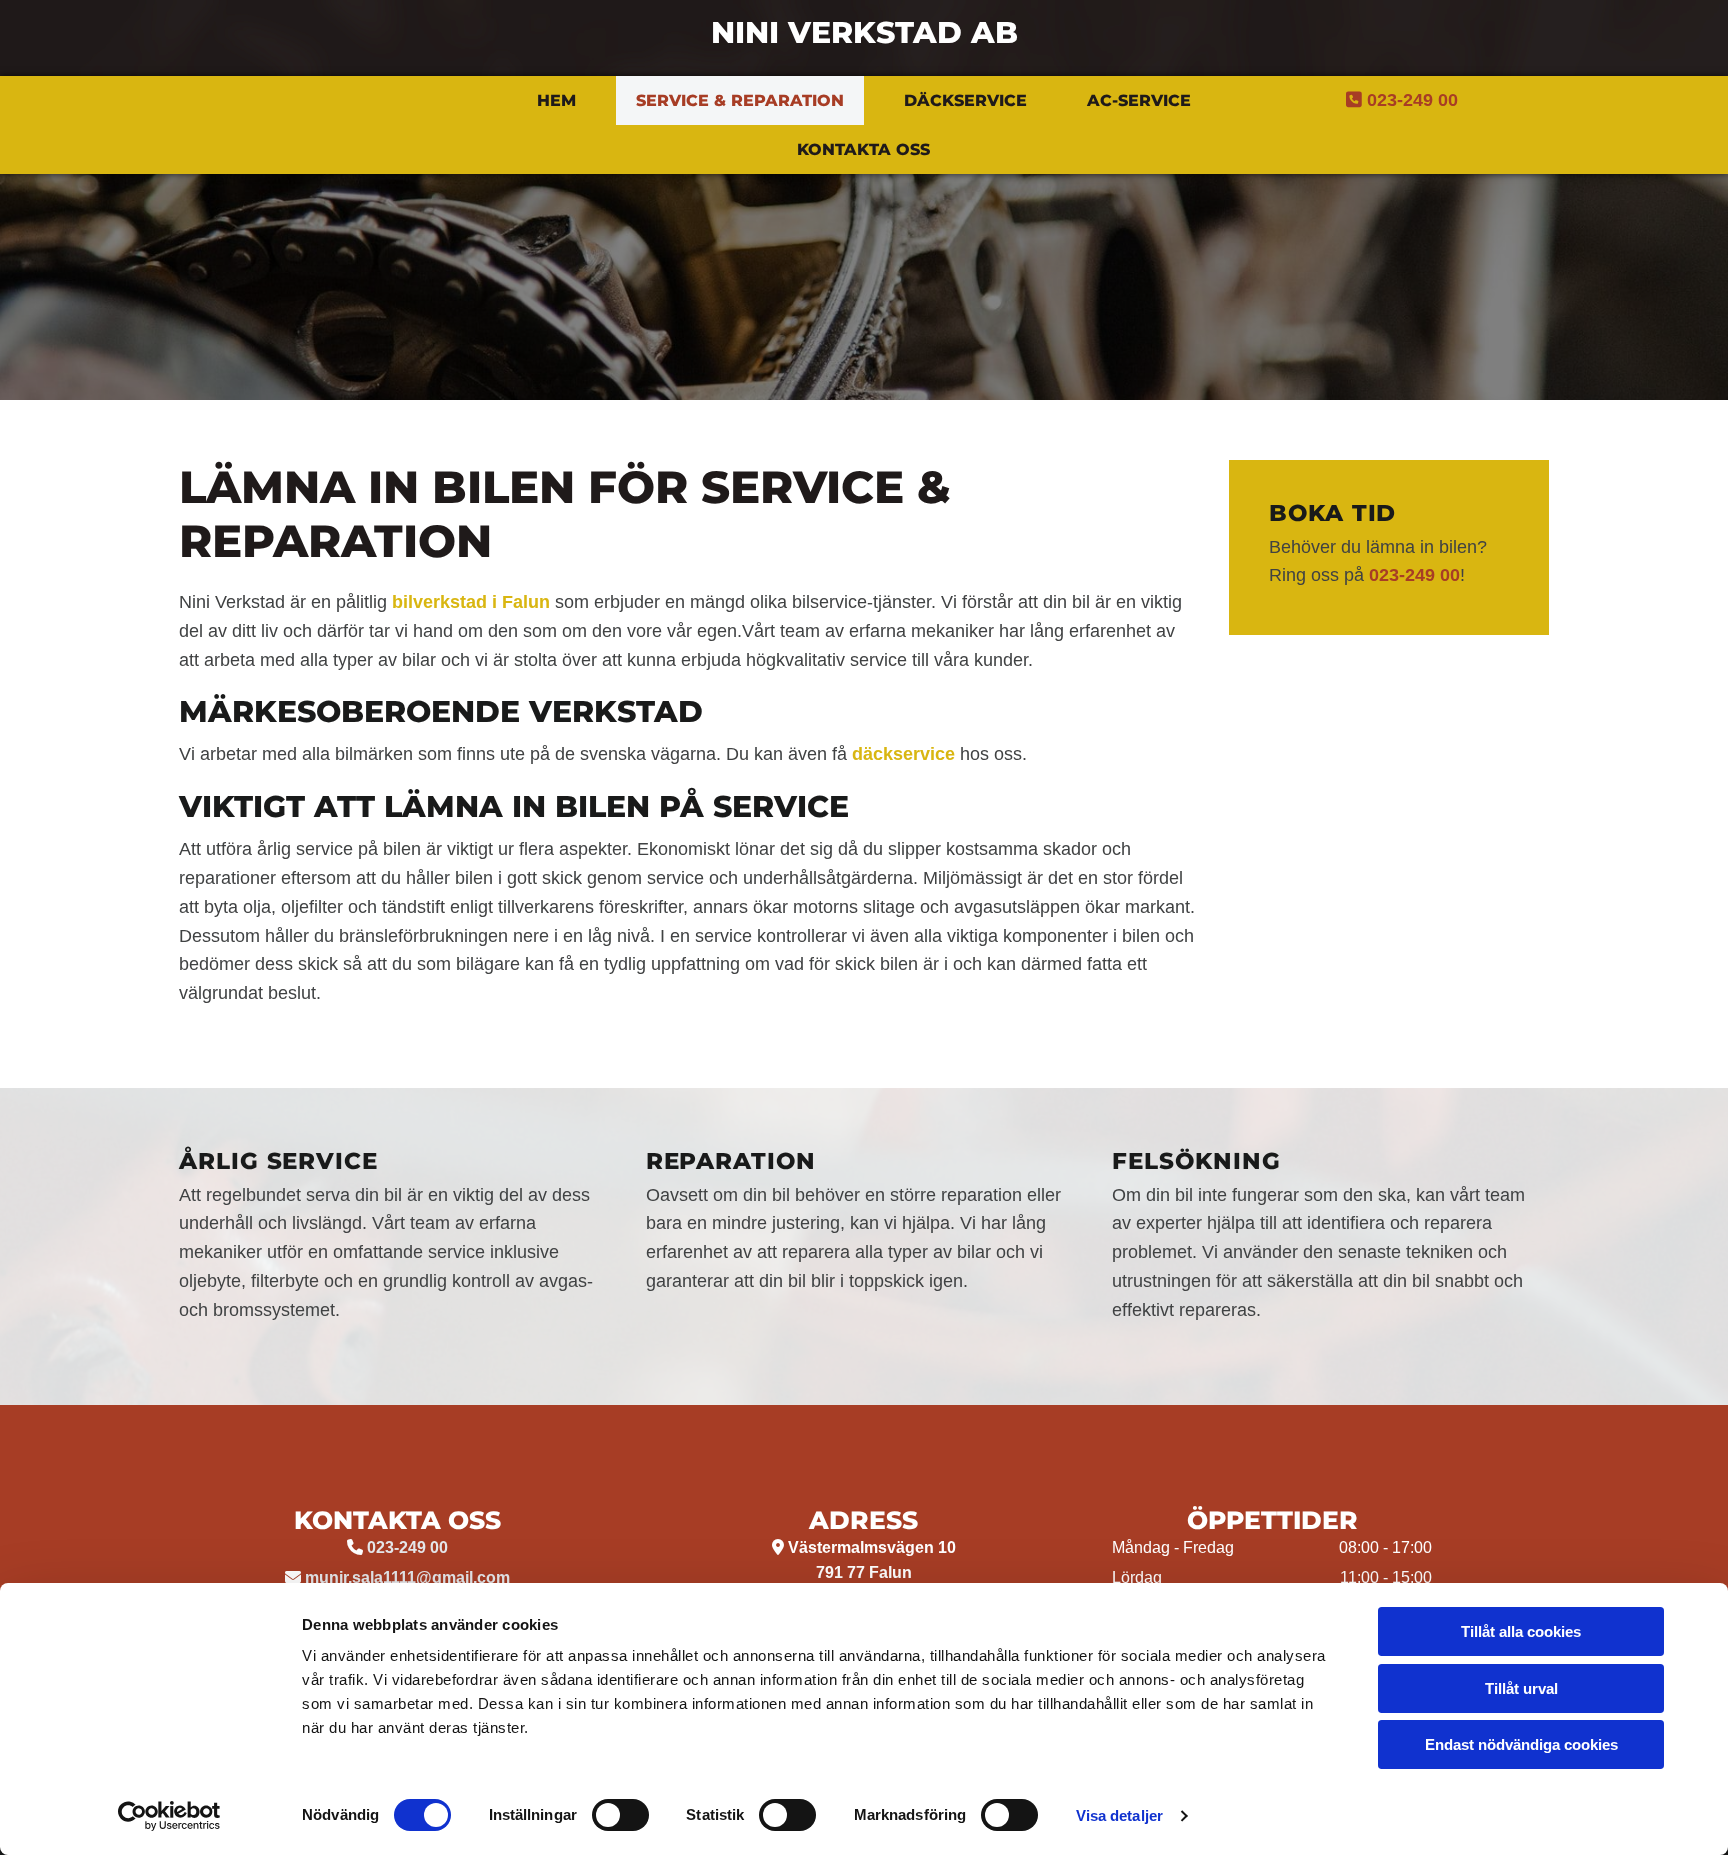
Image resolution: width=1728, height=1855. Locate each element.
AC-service (1139, 100)
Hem (556, 100)
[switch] (620, 1815)
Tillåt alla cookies (1521, 1631)
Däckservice (965, 100)
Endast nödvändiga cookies (1521, 1744)
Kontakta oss (863, 149)
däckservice (903, 754)
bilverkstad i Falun (471, 602)
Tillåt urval (1521, 1688)
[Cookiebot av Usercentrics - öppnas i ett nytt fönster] (169, 1816)
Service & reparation (740, 100)
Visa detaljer (1119, 1815)
